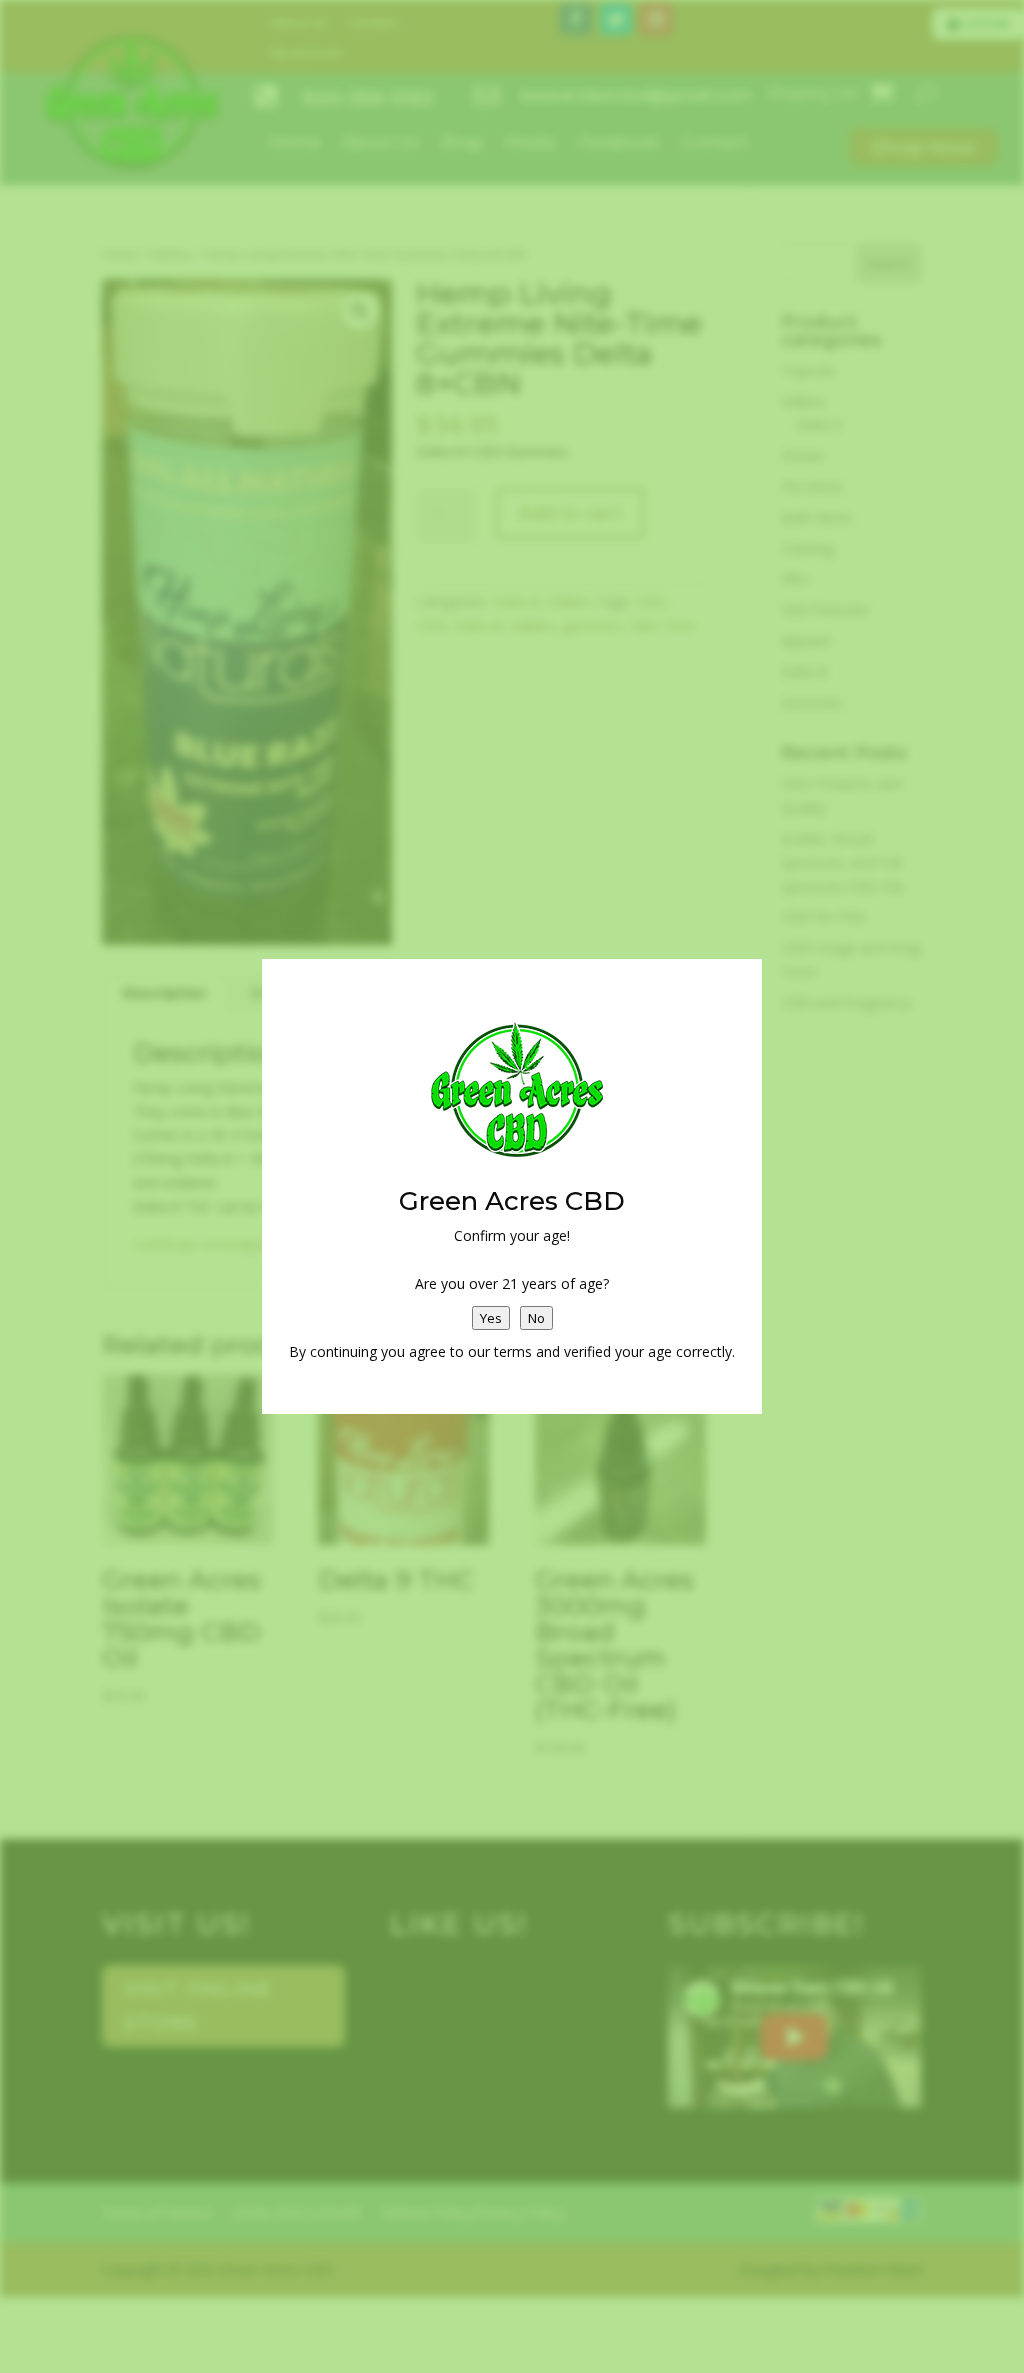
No (536, 1318)
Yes (491, 1318)
